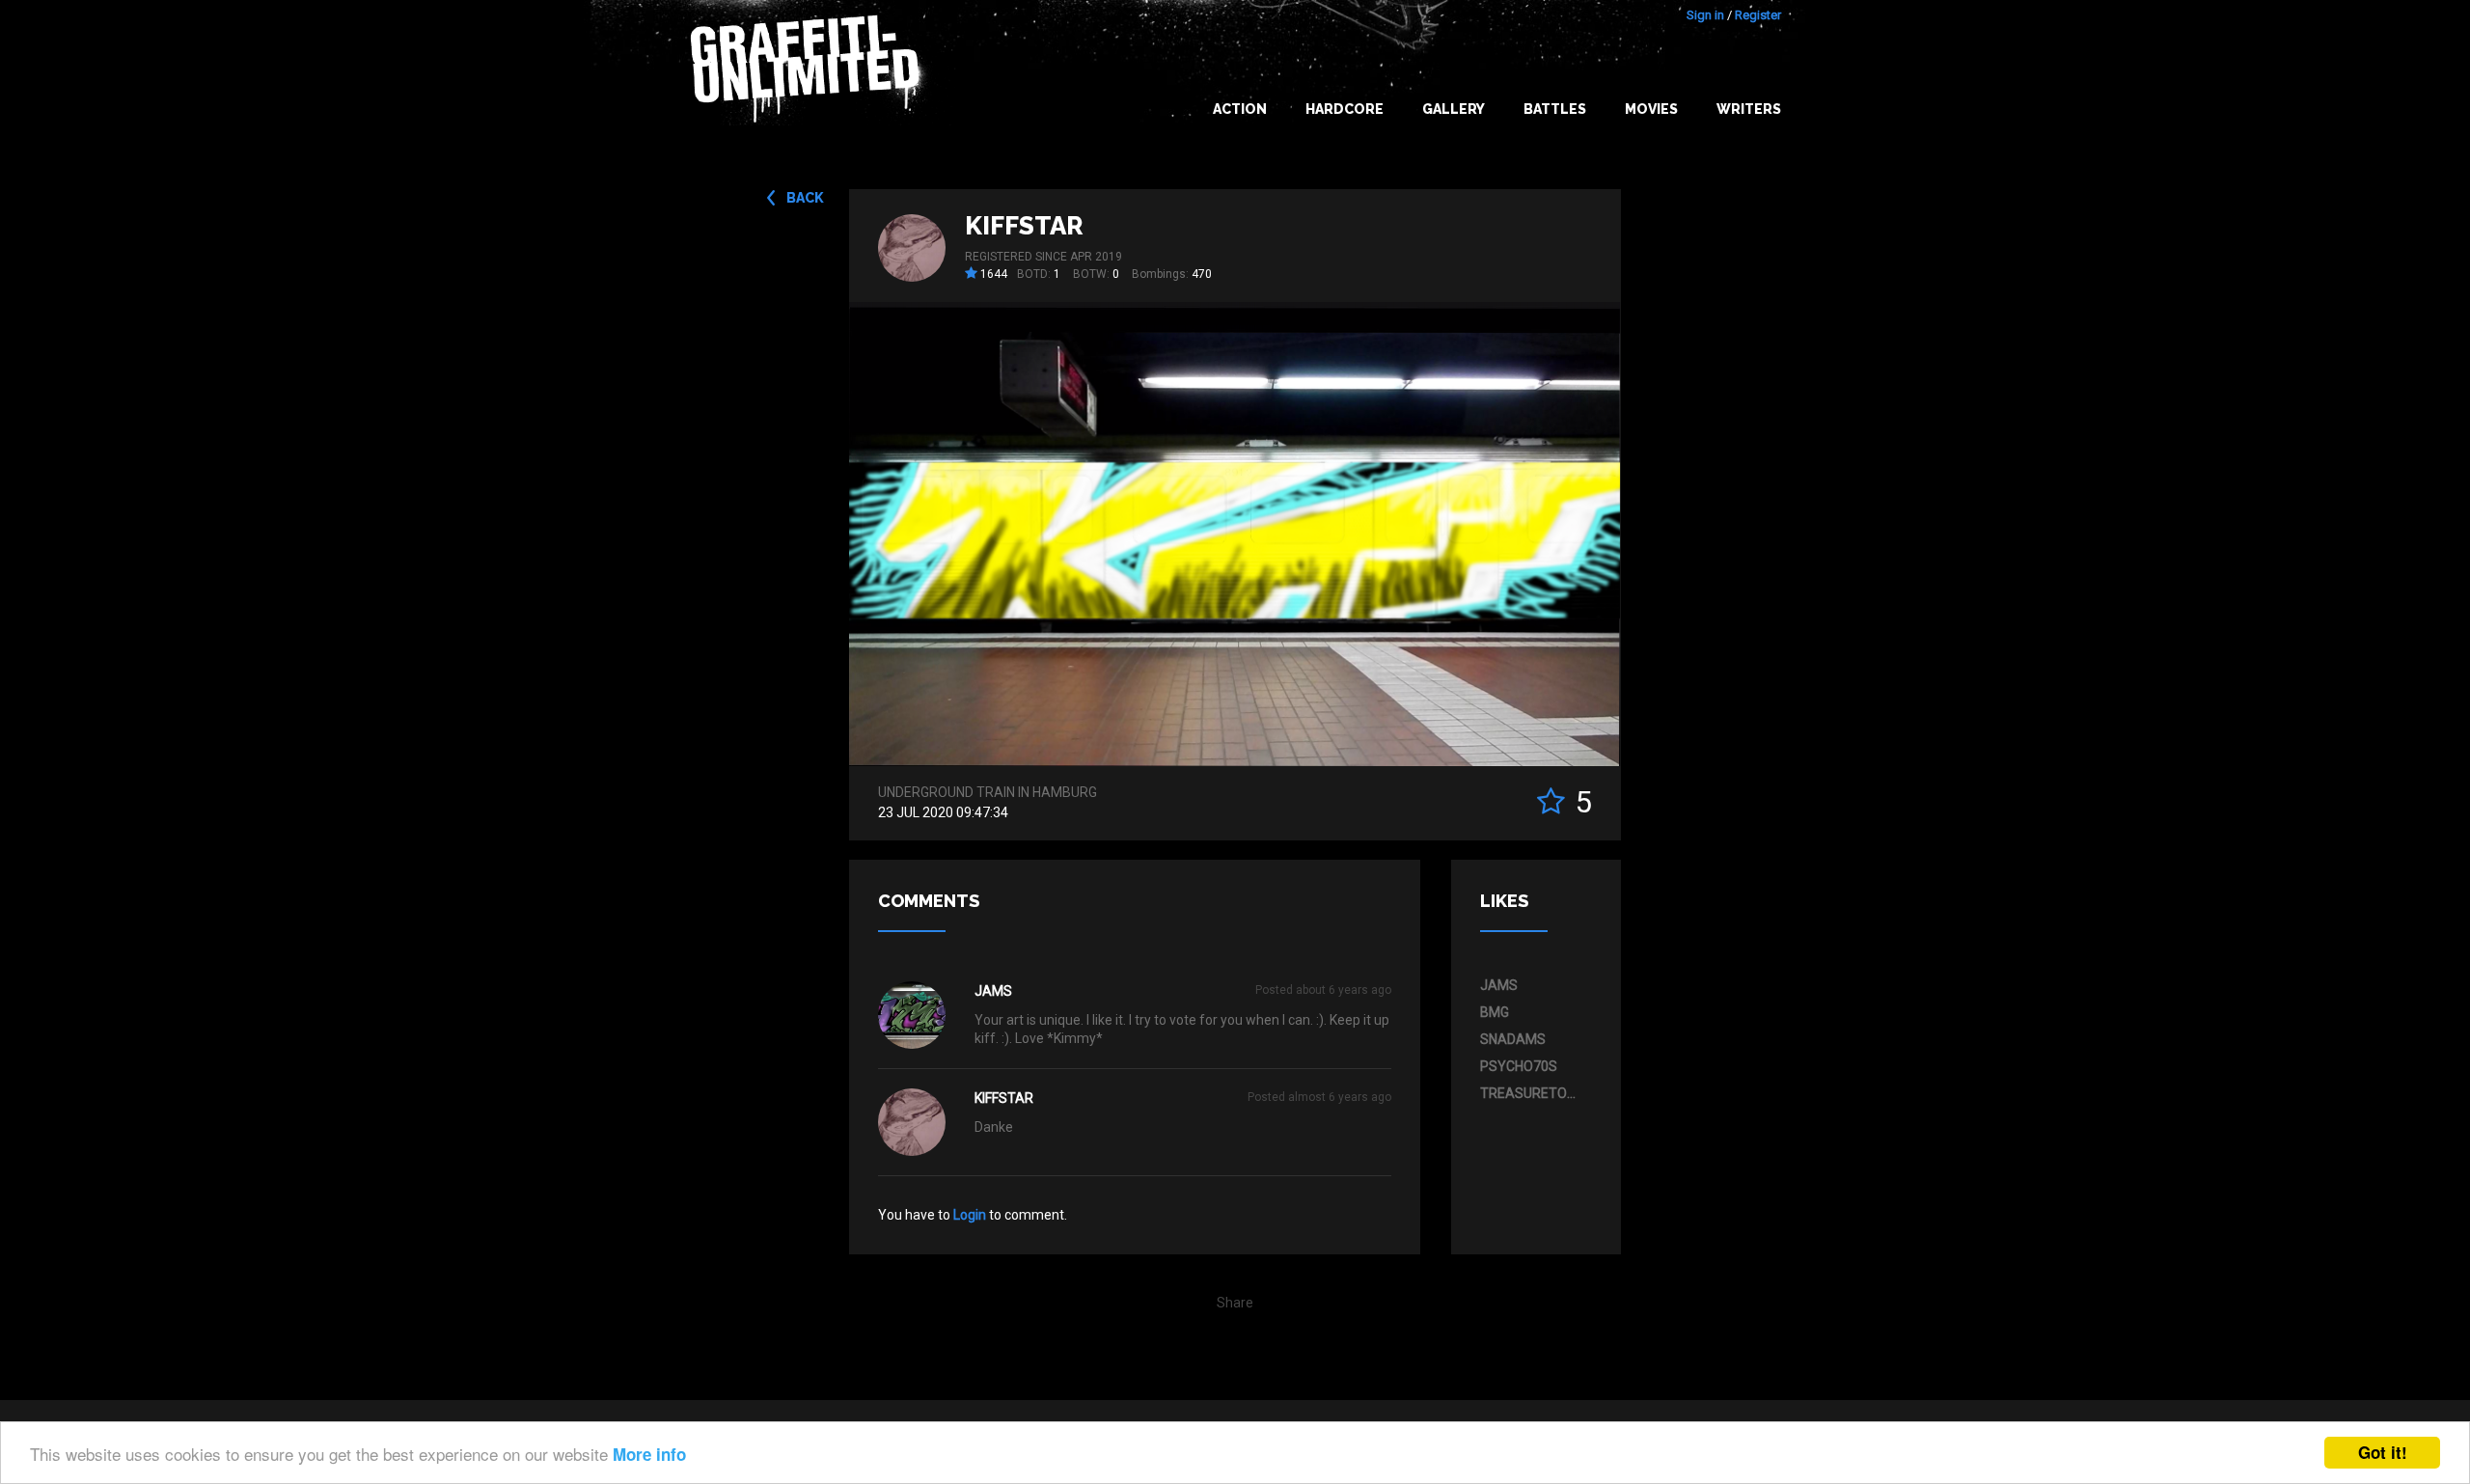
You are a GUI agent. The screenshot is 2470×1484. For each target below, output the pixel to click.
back (805, 198)
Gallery (1454, 109)
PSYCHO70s (1519, 1066)
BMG (1495, 1012)
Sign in (1705, 15)
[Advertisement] (2393, 1101)
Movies (1651, 109)
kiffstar (1024, 226)
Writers (1749, 109)
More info (649, 1454)
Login (970, 1215)
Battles (1555, 109)
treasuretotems (1531, 1093)
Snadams (1513, 1039)
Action (1240, 109)
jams (993, 991)
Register (1758, 15)
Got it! (2383, 1452)
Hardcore (1345, 109)
